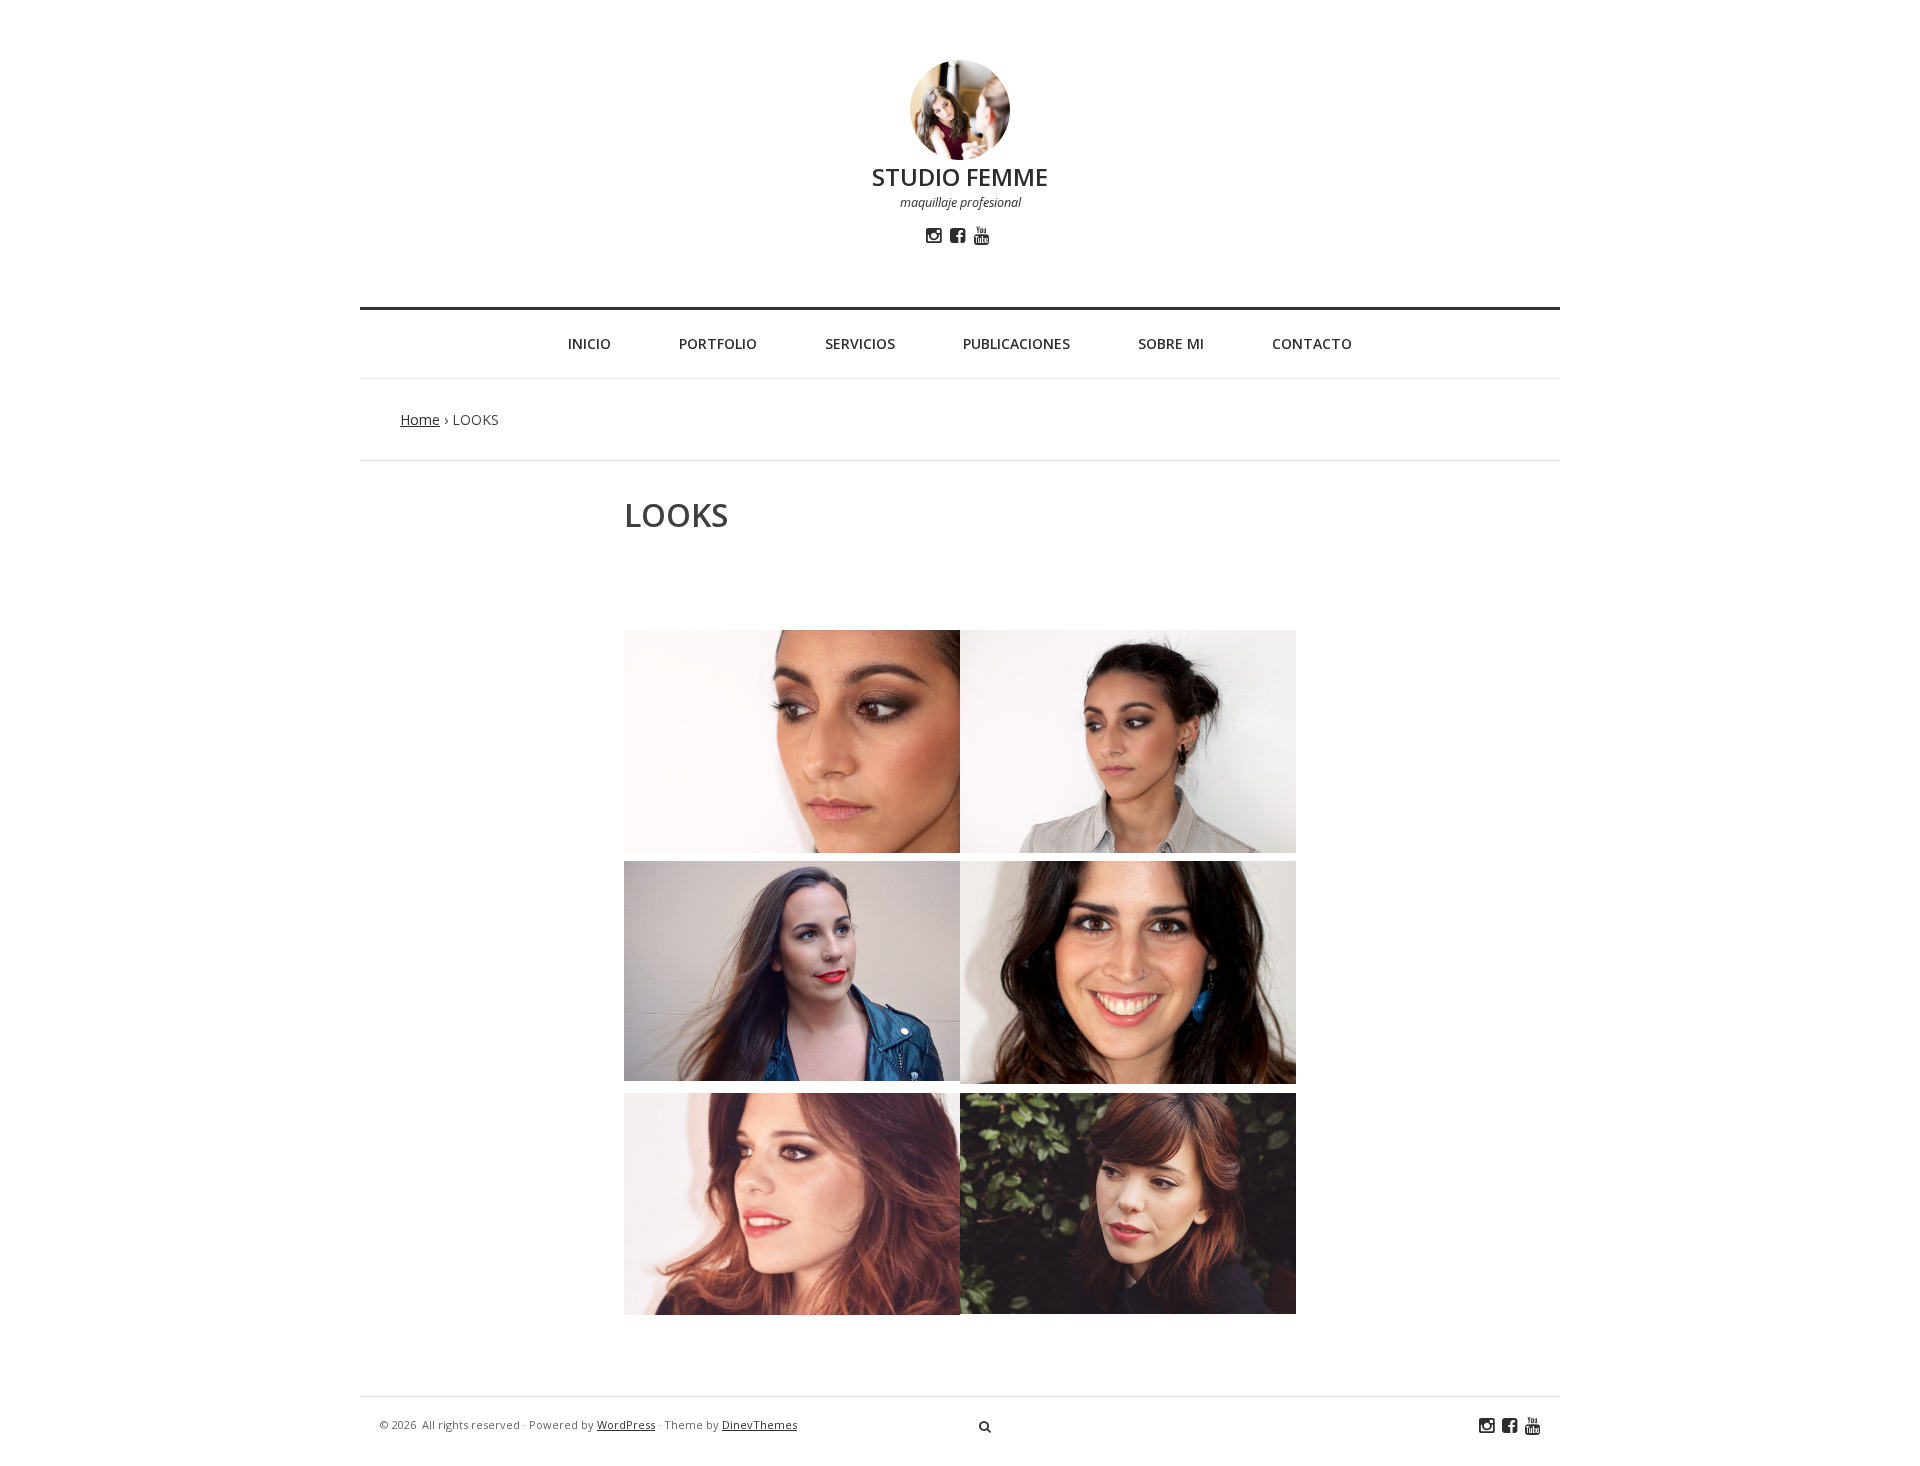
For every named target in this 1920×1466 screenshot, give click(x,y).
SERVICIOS (860, 343)
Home (420, 419)
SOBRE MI (1171, 343)
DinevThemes (759, 1424)
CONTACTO (1312, 343)
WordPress (626, 1424)
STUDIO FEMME (960, 176)
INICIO (589, 343)
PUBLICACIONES (1016, 343)
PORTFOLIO (718, 343)
